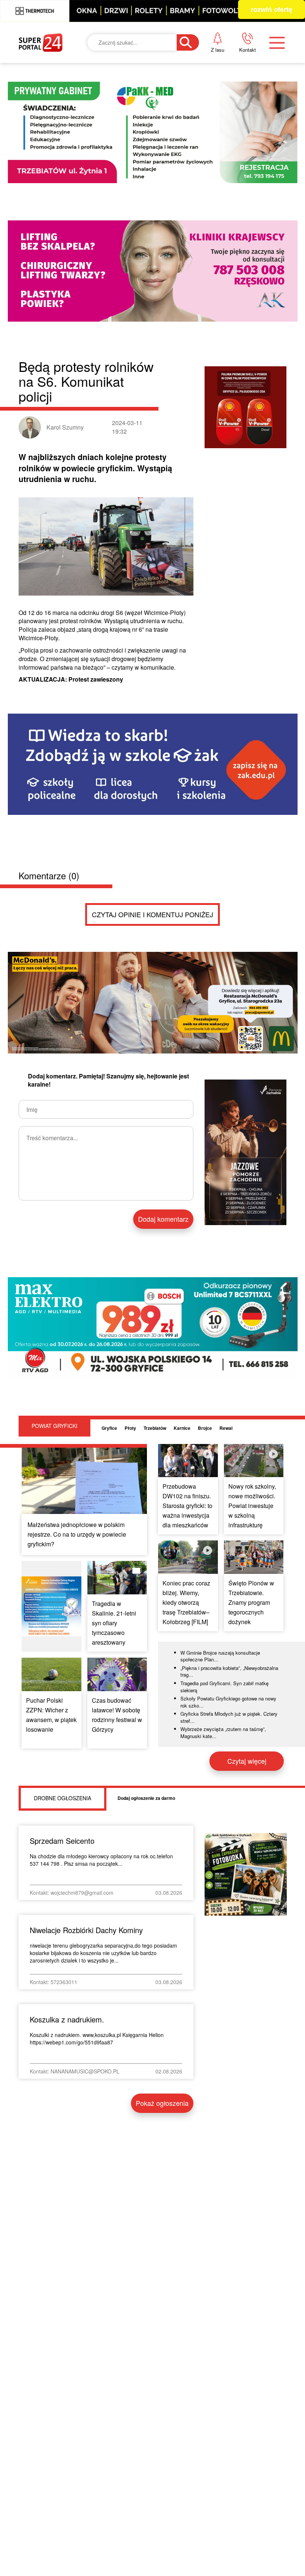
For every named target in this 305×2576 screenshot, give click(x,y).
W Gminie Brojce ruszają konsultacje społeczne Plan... (220, 1656)
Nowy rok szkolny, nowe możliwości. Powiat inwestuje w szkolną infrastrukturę (252, 1506)
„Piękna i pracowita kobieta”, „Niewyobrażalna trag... (229, 1671)
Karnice (182, 1428)
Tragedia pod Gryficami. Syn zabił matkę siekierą (224, 1687)
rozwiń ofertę (272, 9)
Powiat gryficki (54, 1426)
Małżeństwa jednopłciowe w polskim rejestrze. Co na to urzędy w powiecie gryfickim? (77, 1534)
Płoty (130, 1428)
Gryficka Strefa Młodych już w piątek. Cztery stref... (229, 1717)
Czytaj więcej (247, 1761)
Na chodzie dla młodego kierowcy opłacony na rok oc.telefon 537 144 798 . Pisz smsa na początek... (101, 1860)
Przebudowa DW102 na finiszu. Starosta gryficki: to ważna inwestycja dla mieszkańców (187, 1506)
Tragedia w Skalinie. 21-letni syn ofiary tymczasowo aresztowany (114, 1623)
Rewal (226, 1428)
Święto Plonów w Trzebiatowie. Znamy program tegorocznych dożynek (251, 1602)
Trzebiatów (155, 1428)
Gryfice (109, 1428)
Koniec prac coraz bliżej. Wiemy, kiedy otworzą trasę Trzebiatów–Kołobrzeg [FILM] (186, 1602)
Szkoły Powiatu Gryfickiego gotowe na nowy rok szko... (228, 1702)
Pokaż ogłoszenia (162, 2103)
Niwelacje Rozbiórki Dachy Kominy (86, 1930)
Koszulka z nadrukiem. (67, 2019)
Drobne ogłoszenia (62, 1798)
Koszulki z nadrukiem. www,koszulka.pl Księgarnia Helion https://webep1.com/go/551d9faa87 (97, 2038)
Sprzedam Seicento (62, 1841)
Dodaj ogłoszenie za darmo (146, 1798)
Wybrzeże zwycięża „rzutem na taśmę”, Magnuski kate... (223, 1732)
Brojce (205, 1428)
